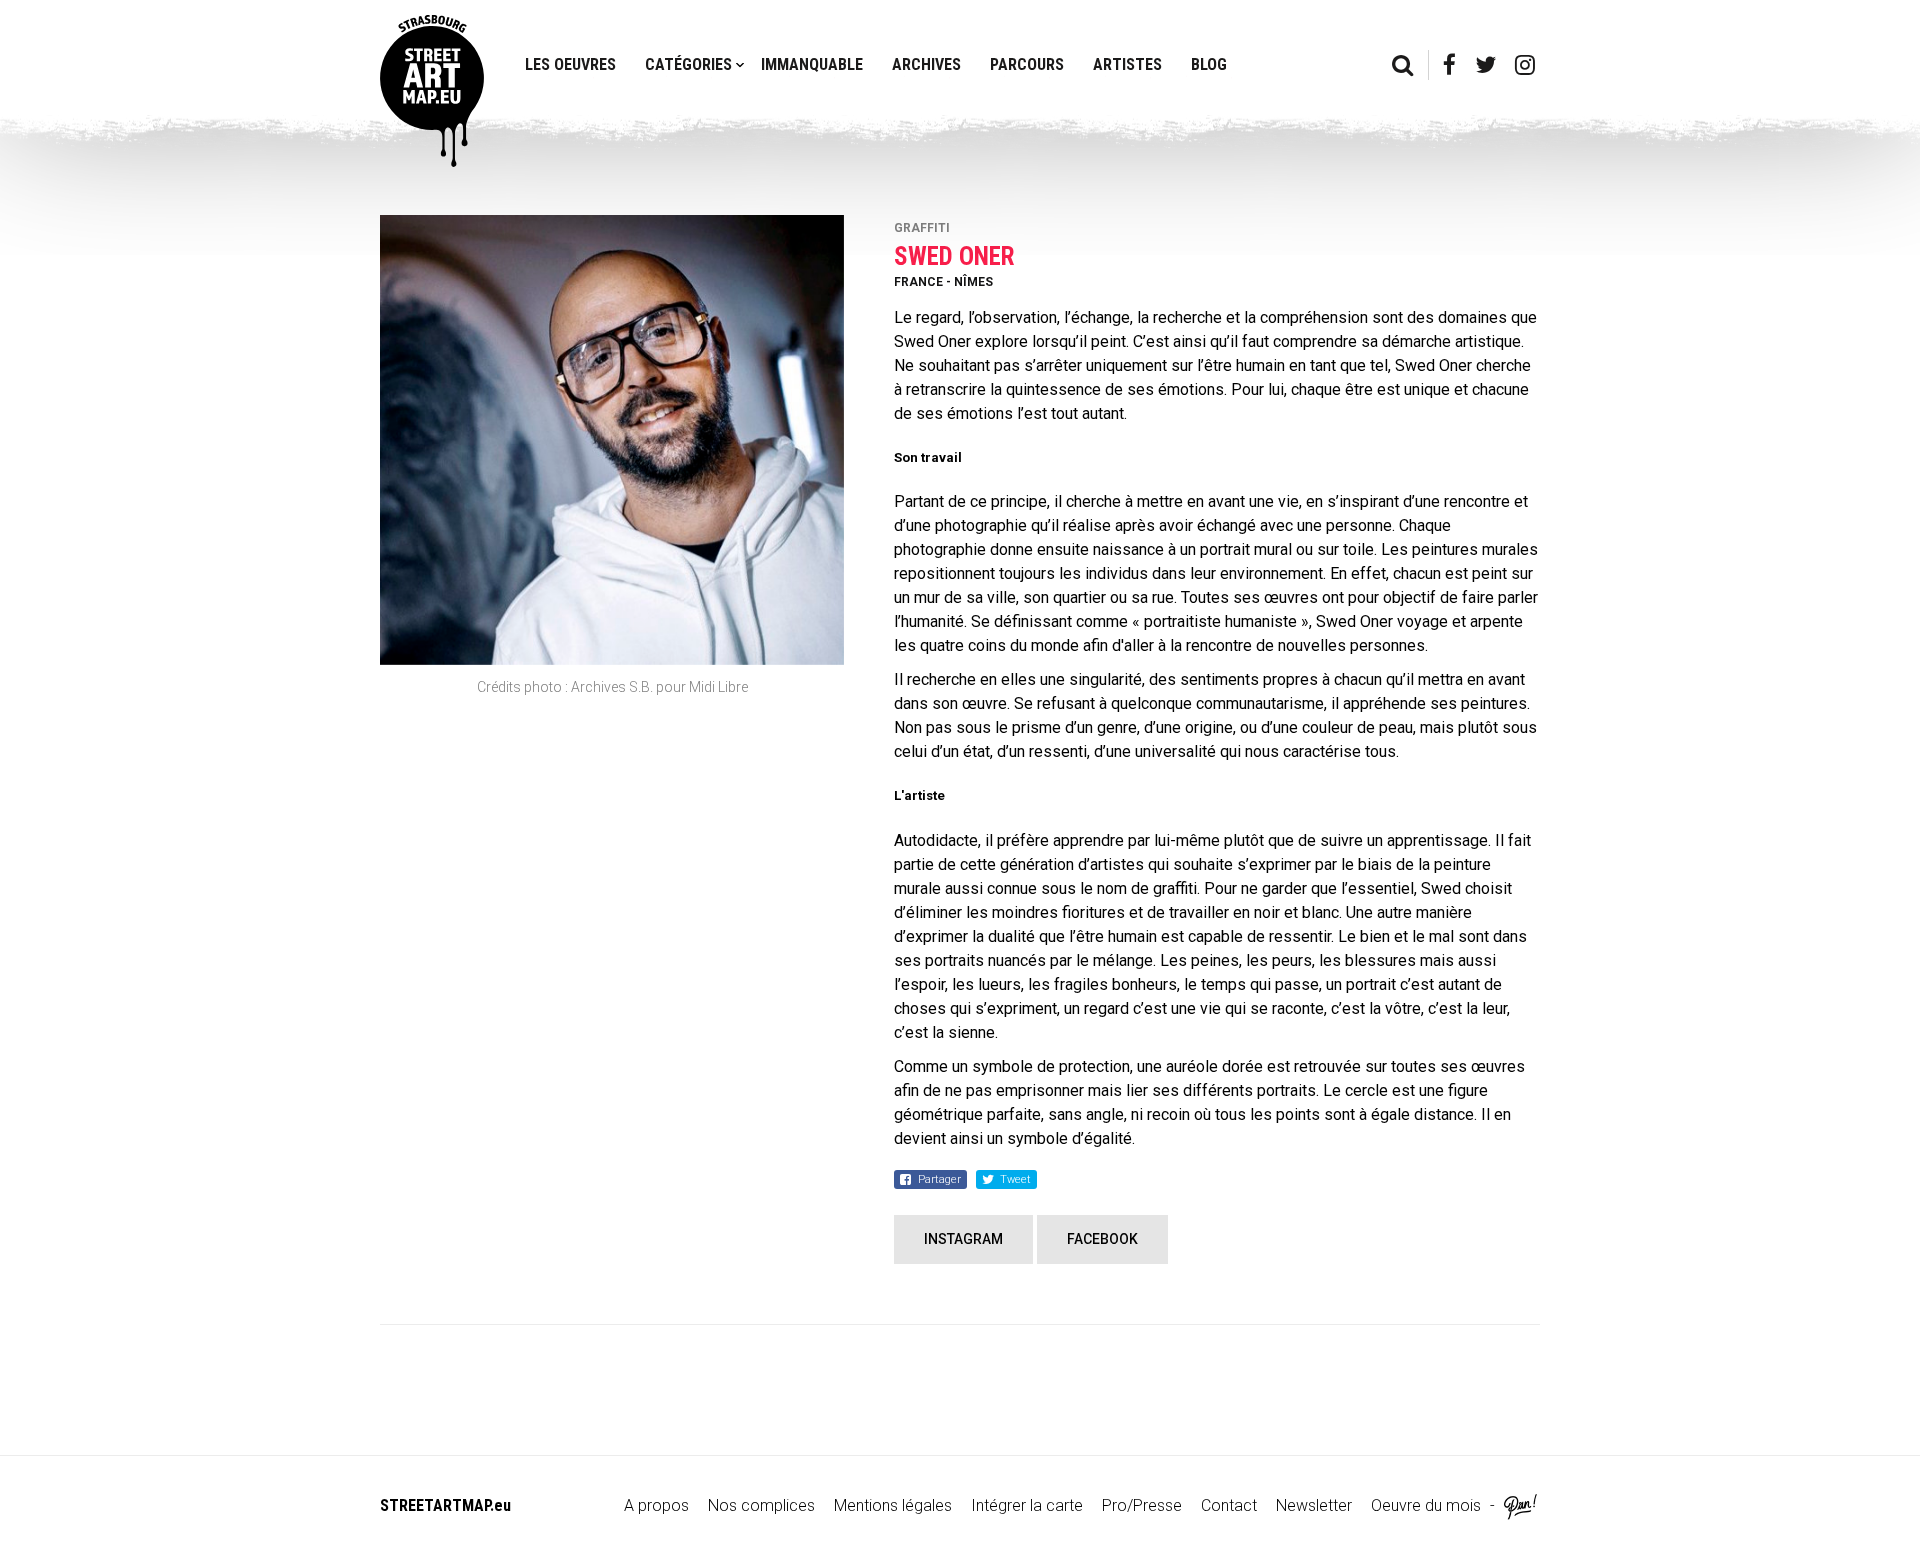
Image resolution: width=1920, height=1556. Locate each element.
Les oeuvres (570, 64)
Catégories (688, 64)
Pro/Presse (1142, 1505)
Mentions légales (893, 1505)
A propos (656, 1505)
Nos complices (761, 1505)
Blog (1209, 64)
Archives (926, 64)
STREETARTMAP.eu (445, 1505)
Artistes (1127, 64)
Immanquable (812, 64)
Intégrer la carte (1027, 1505)
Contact (1229, 1505)
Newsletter (1314, 1505)
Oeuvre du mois (1426, 1505)
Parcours (1027, 64)
